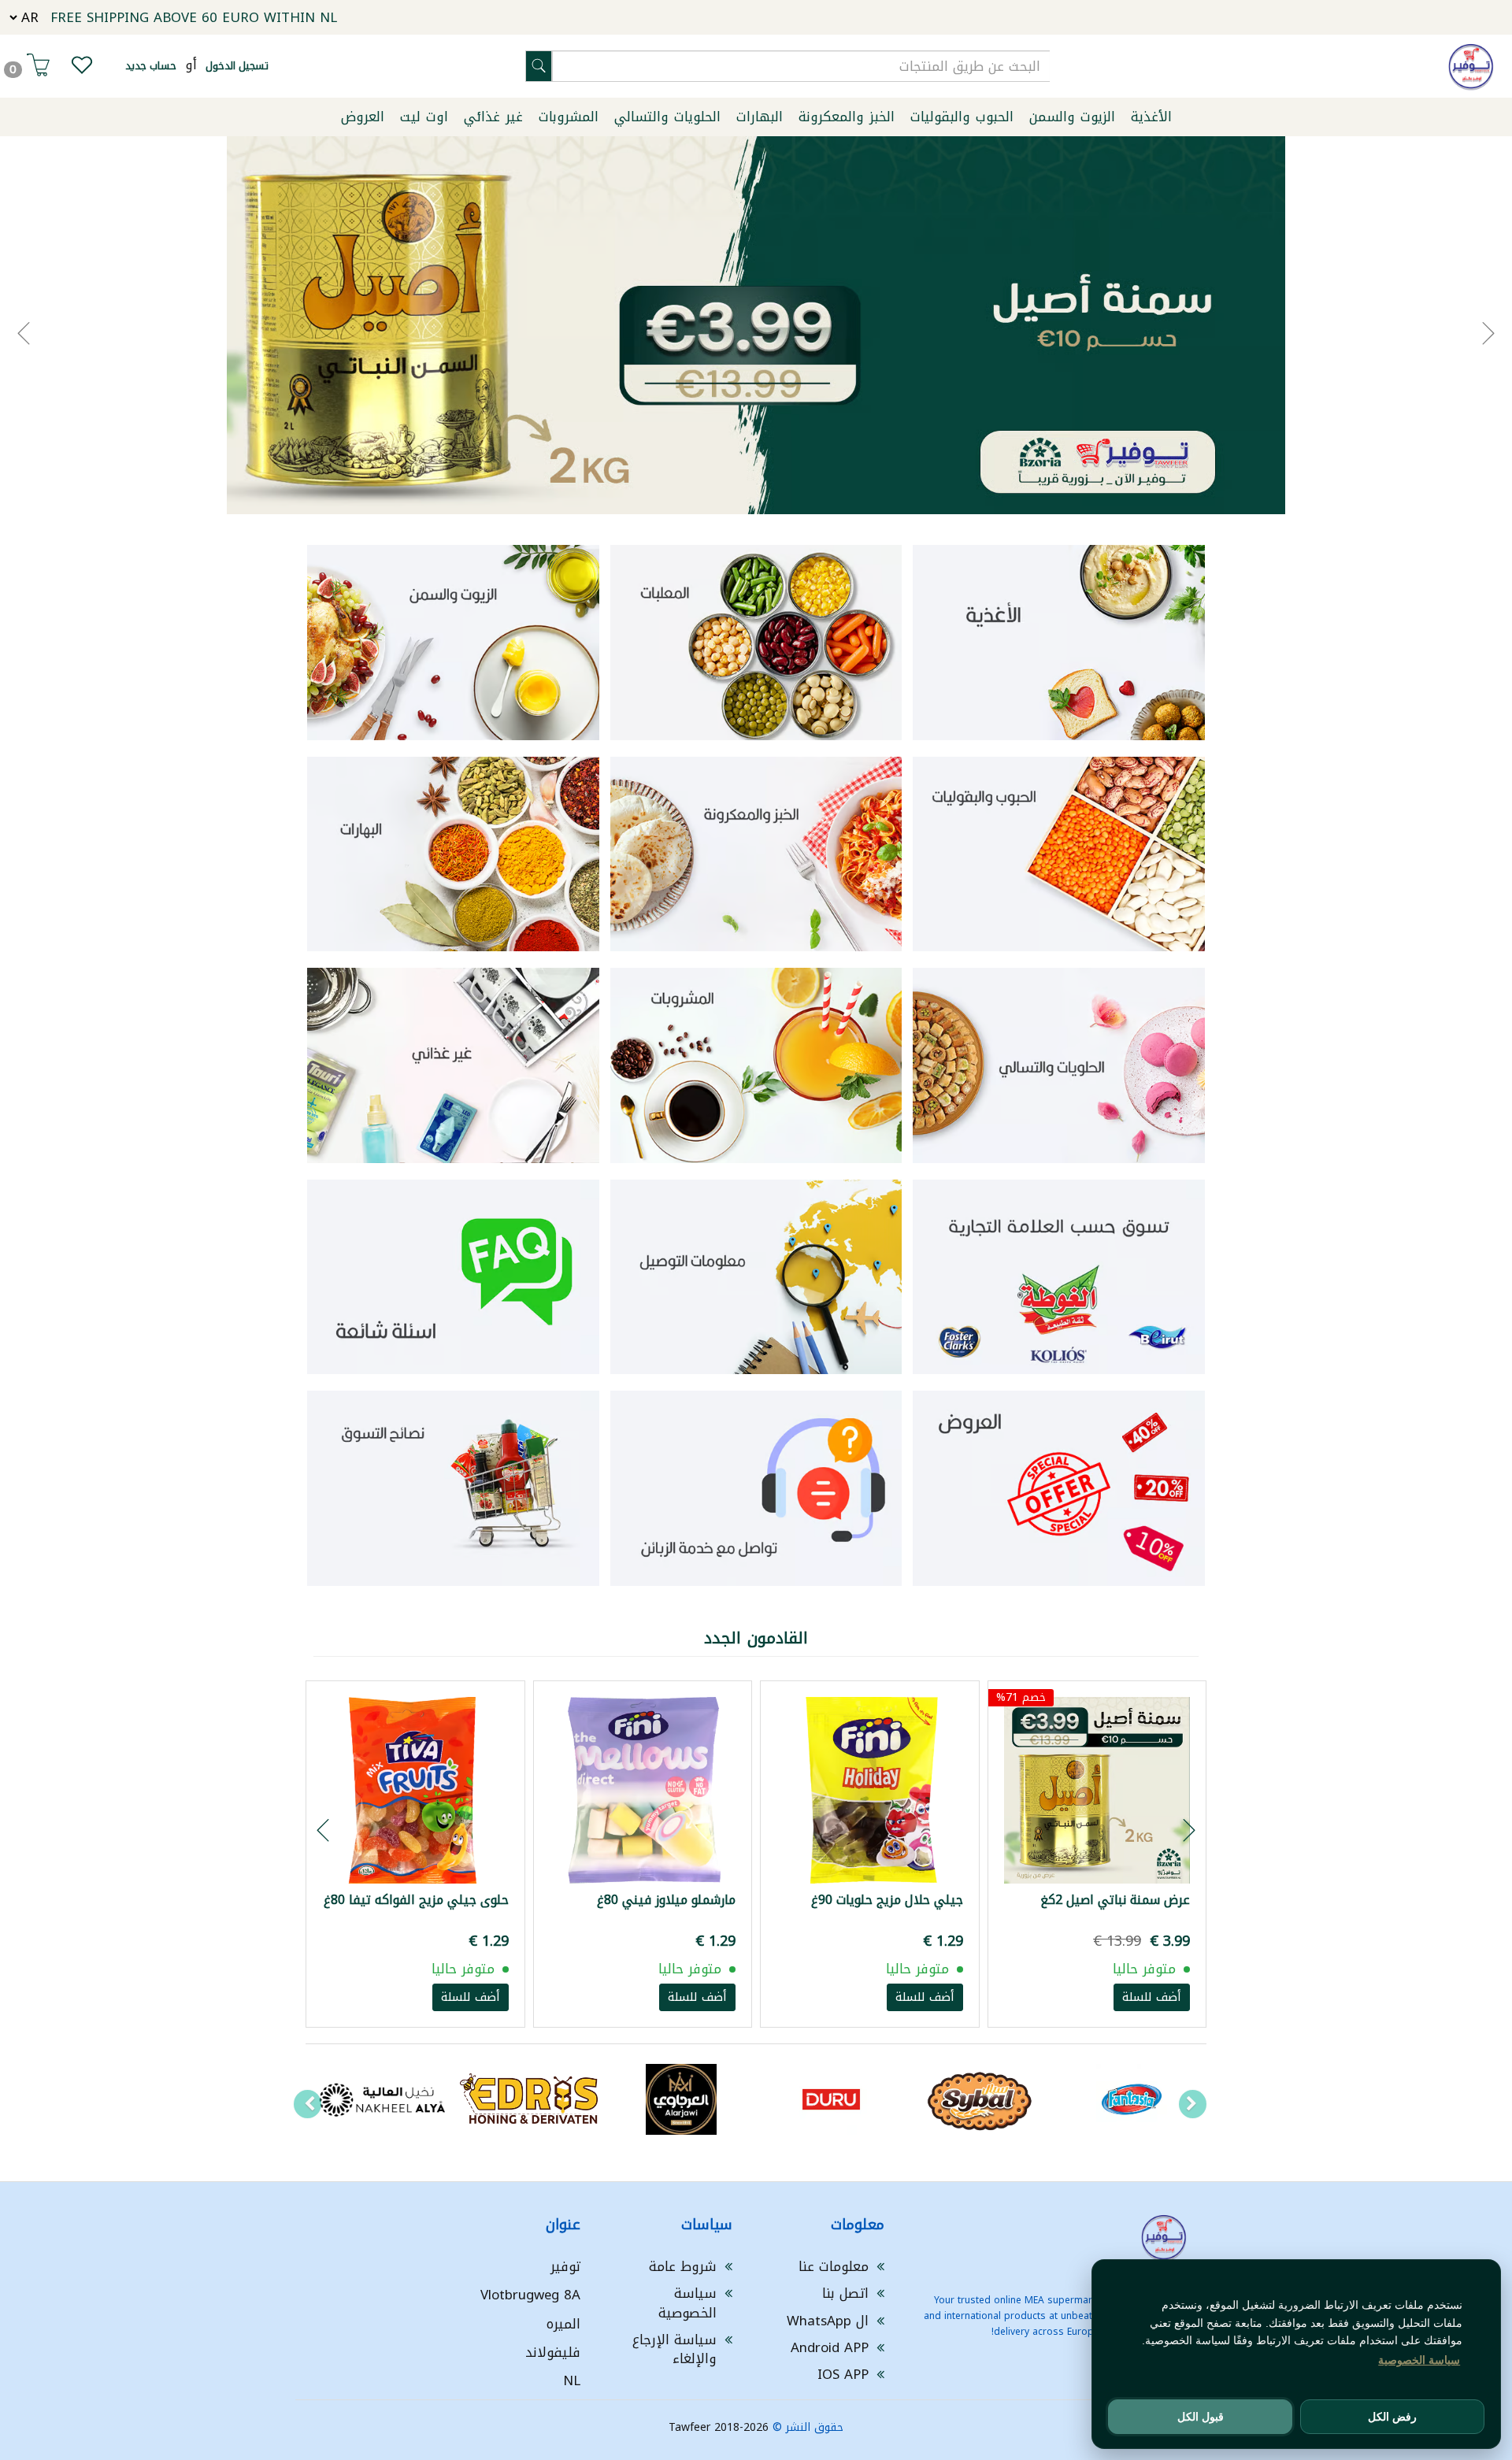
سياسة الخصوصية (687, 2303)
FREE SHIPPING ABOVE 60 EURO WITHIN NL (194, 17)
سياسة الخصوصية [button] (1419, 2360)
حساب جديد (151, 66)
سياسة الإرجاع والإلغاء (674, 2349)
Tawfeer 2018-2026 (719, 2427)
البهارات (760, 117)
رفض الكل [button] (1392, 2417)
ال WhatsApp (828, 2321)
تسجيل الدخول (237, 66)
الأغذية (1151, 117)
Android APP (830, 2347)
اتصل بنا (845, 2293)
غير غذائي (493, 117)
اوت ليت (424, 117)
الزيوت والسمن (1072, 117)
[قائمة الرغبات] (82, 69)
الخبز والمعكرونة (847, 117)
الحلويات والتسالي (667, 117)
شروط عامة (683, 2266)
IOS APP (843, 2374)
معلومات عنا (834, 2266)
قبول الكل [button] (1201, 2417)
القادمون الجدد (756, 1638)
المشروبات (569, 117)
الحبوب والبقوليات (962, 117)
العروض (363, 117)
